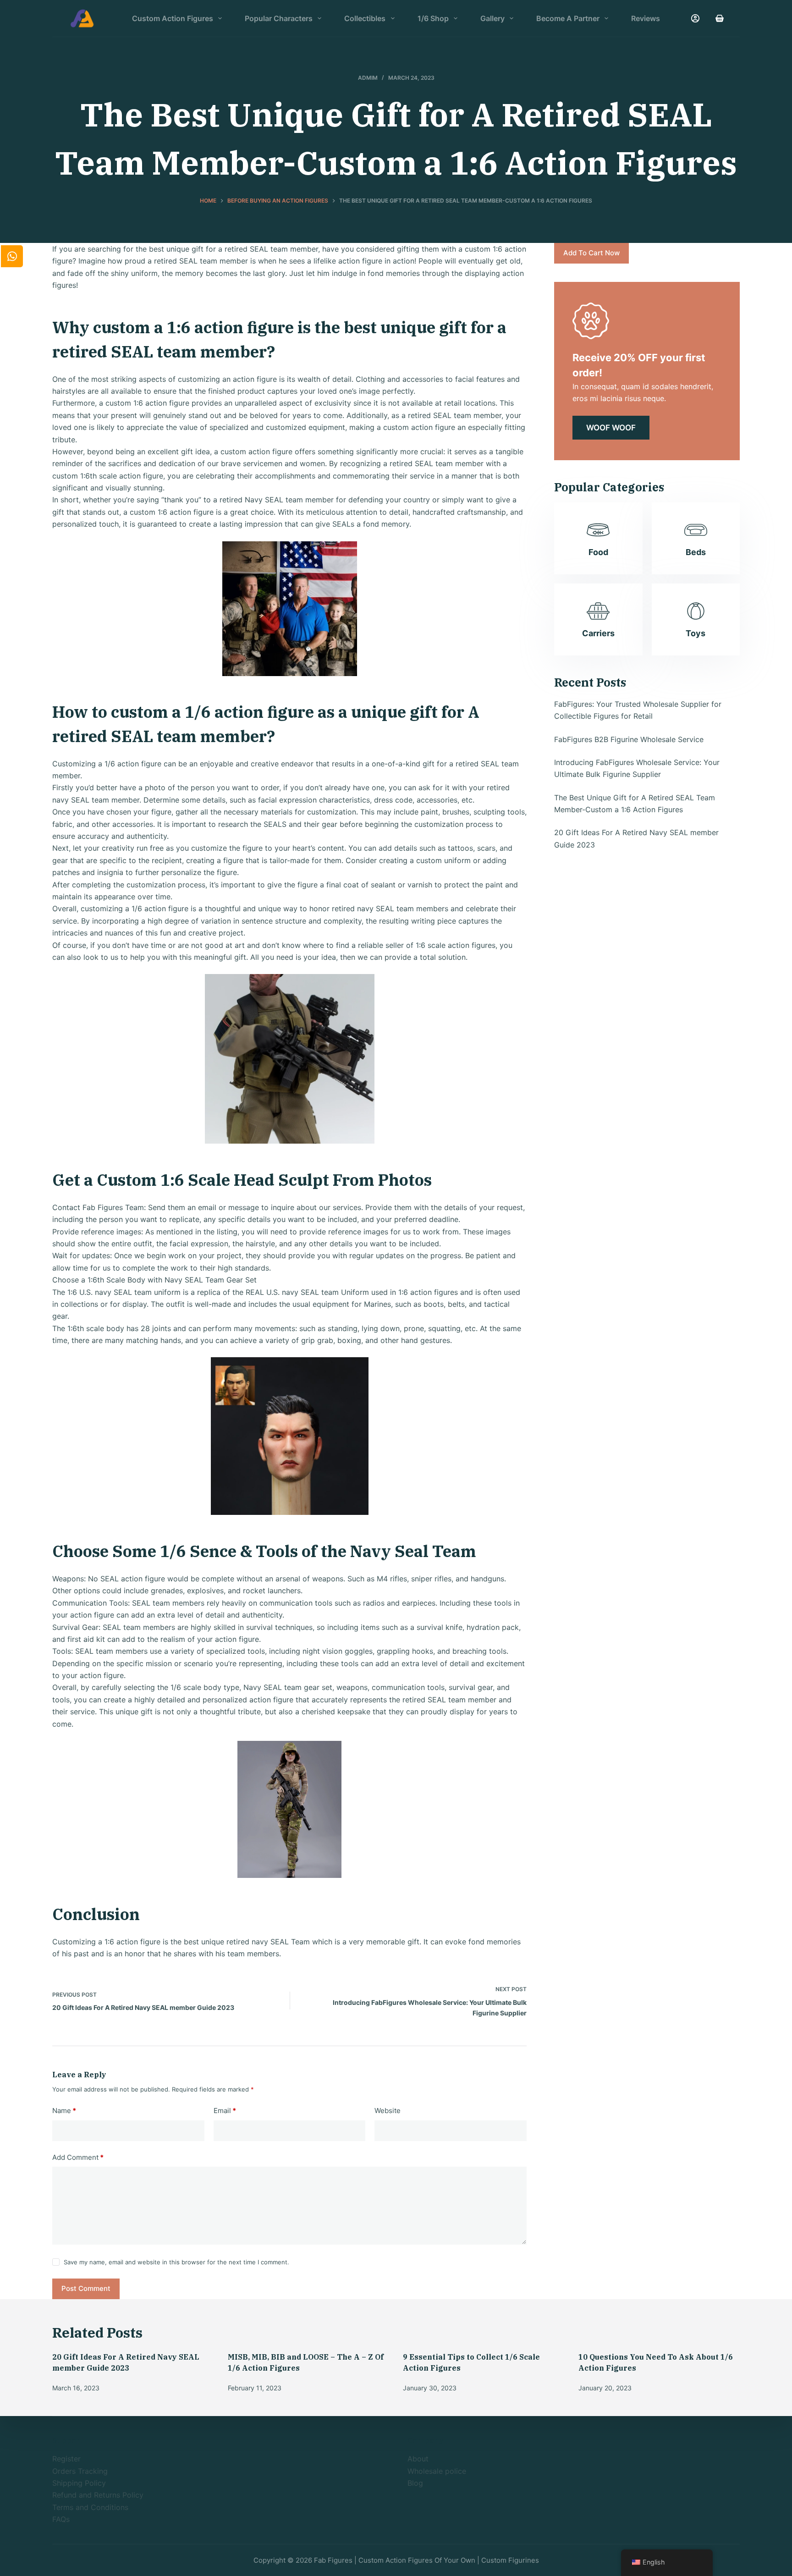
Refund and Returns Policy (98, 2495)
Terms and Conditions (90, 2507)
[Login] (695, 18)
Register (66, 2459)
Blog (415, 2483)
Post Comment (86, 2288)
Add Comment (78, 2157)
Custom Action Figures (173, 18)
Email (225, 2111)
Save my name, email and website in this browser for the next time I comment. (176, 2262)
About (418, 2459)
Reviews (646, 18)
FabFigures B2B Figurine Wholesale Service (629, 739)
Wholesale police (437, 2471)
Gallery (492, 18)
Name (64, 2111)
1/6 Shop (433, 18)
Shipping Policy (79, 2483)
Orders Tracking (80, 2471)
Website (388, 2111)
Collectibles (365, 18)
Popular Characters (279, 18)
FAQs (61, 2519)
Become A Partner (568, 18)
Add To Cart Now (591, 253)
